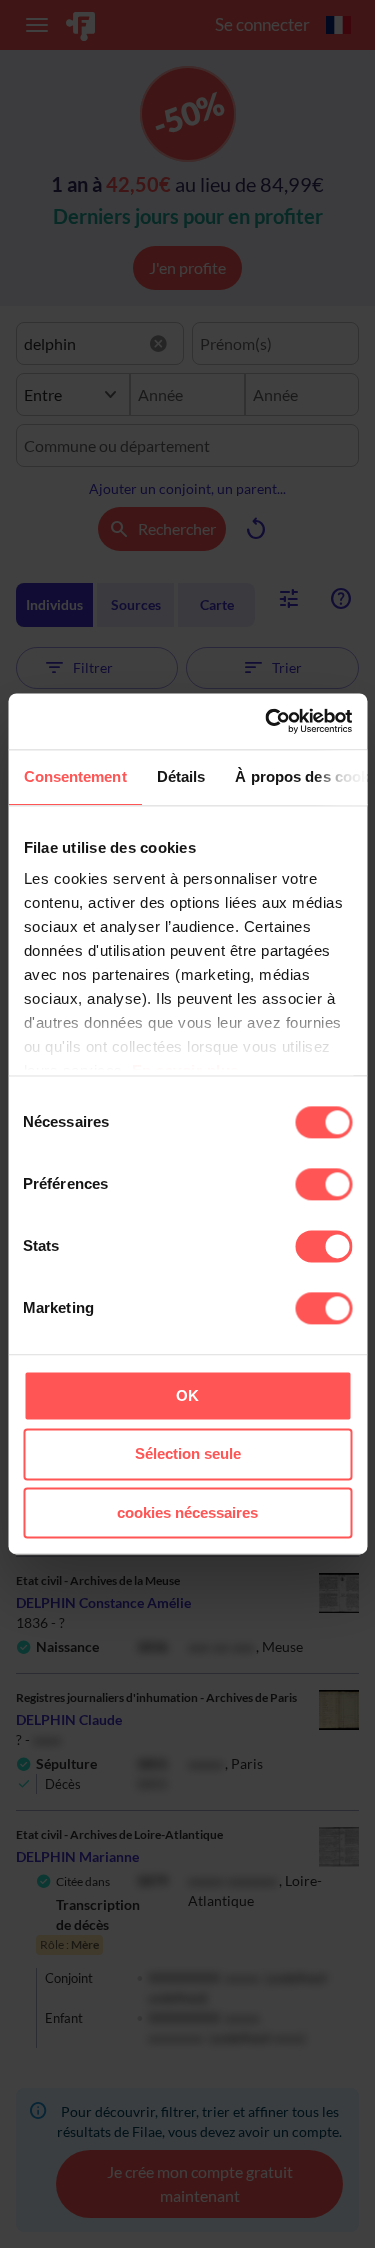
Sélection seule (188, 1454)
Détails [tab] (180, 776)
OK (187, 1395)
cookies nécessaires (187, 1512)
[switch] (323, 1184)
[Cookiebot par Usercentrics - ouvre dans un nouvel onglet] (267, 721)
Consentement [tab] (74, 776)
